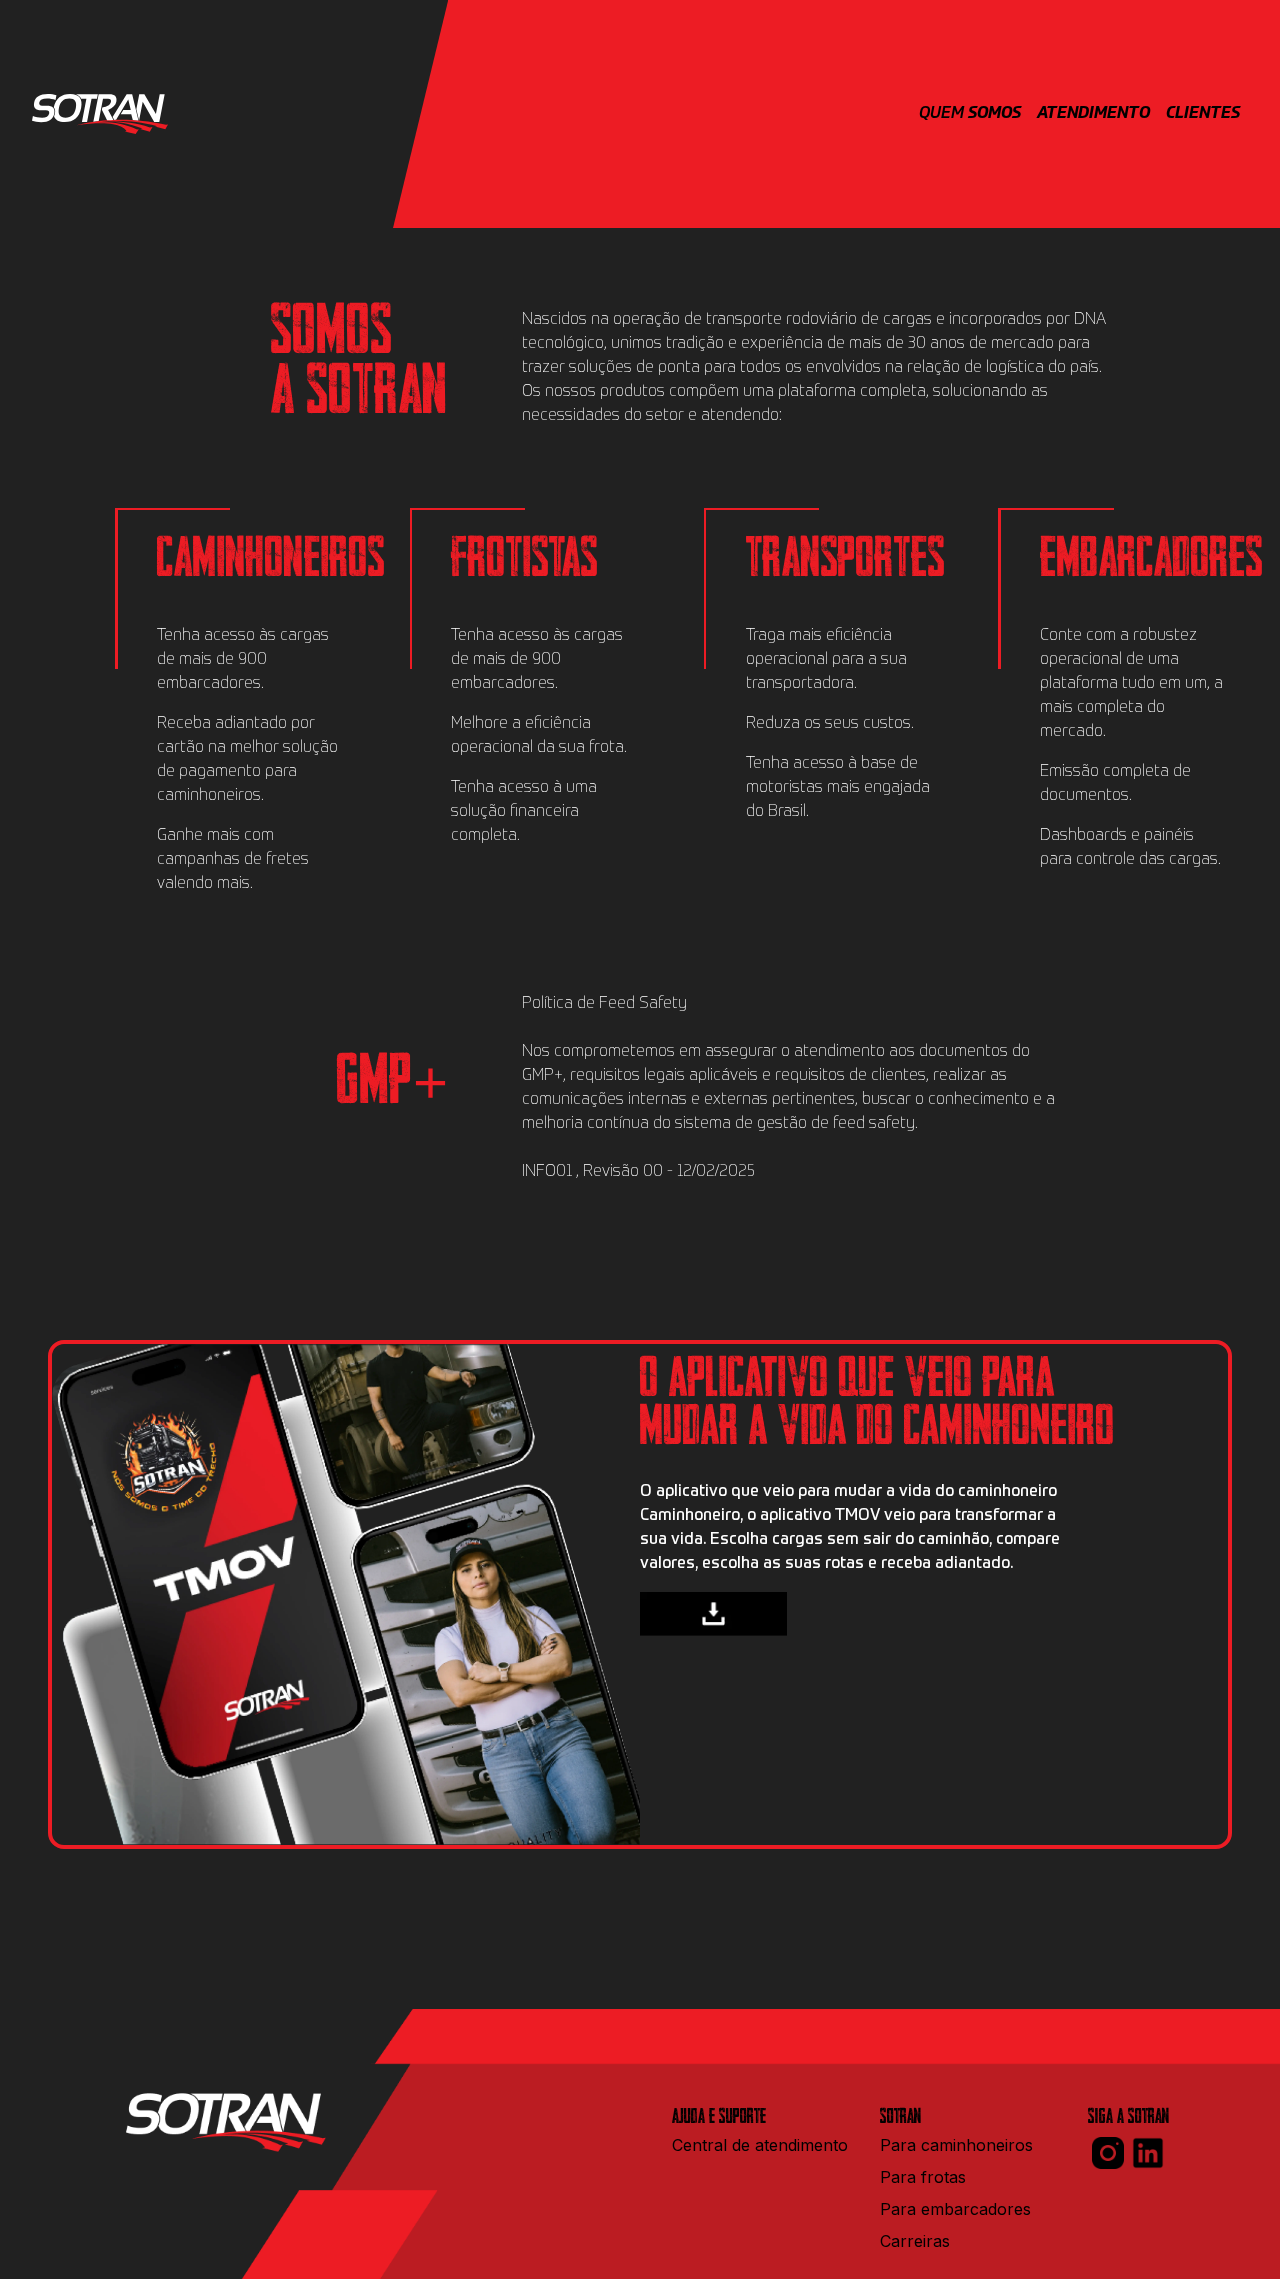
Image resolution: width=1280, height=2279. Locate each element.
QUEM (970, 114)
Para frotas (923, 2177)
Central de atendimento (760, 2145)
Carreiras (915, 2241)
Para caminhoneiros (956, 2145)
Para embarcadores (955, 2209)
